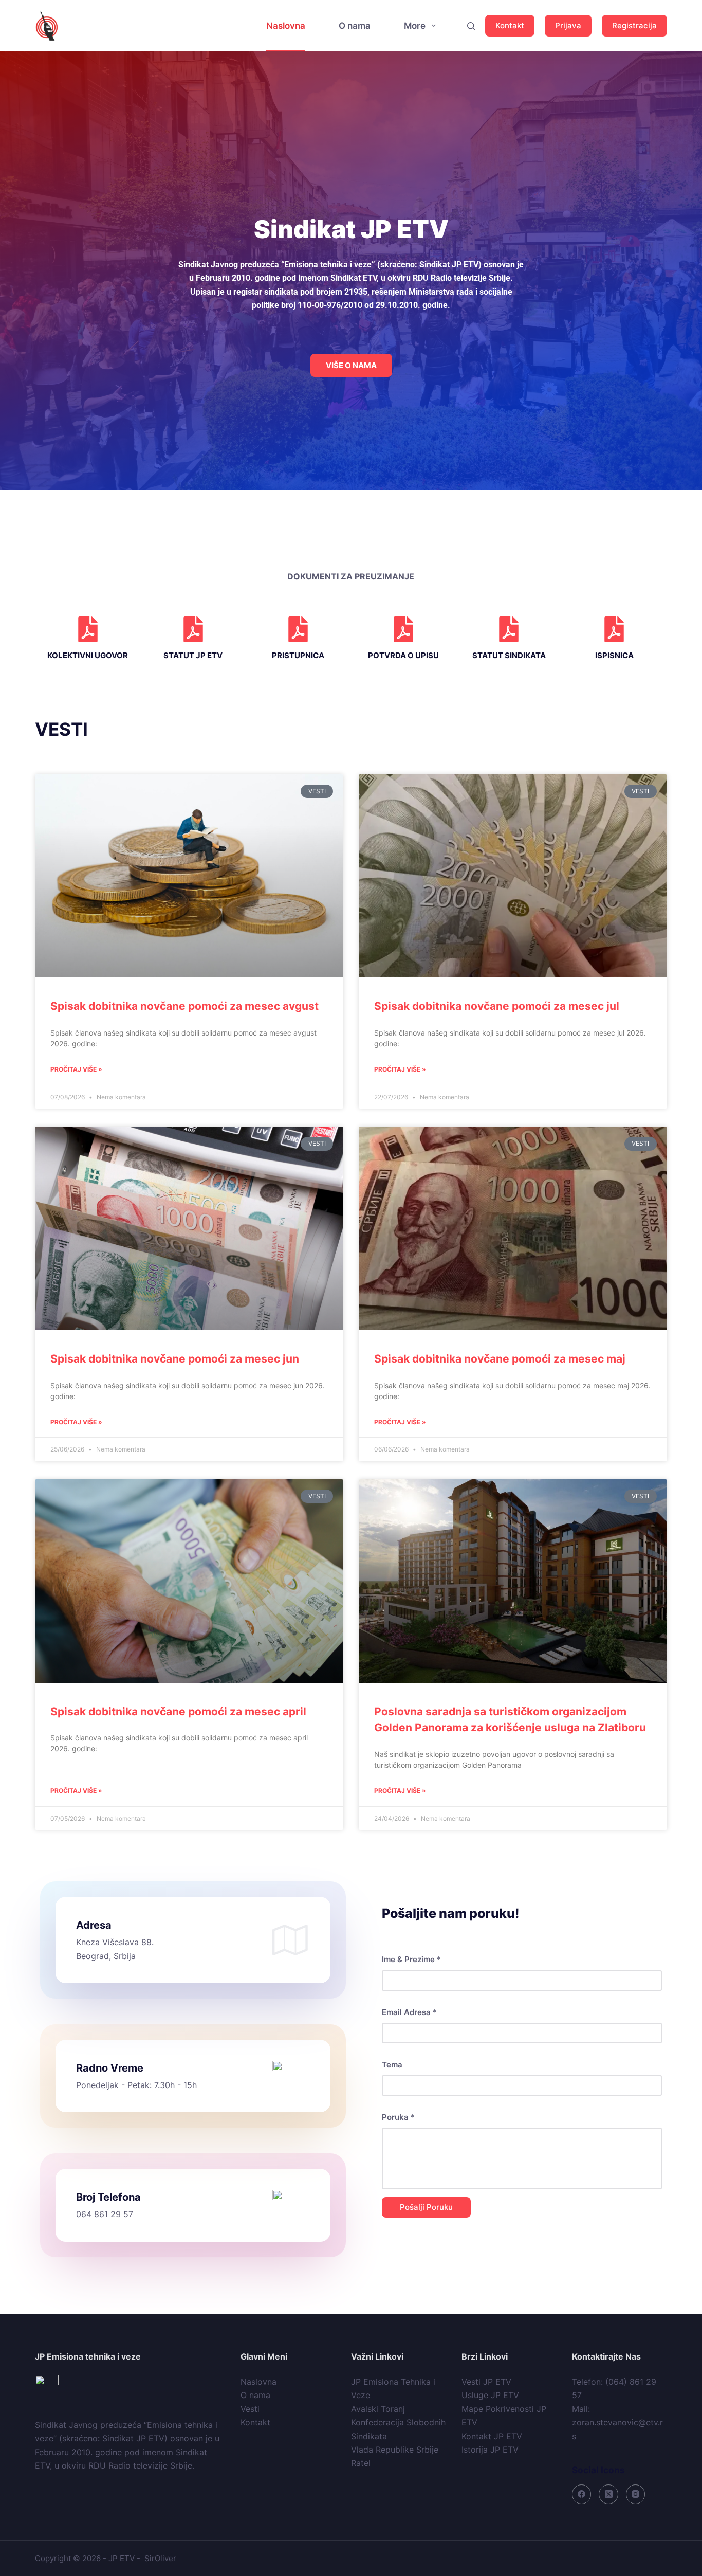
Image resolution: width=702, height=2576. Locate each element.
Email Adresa (409, 2012)
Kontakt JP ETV (492, 2436)
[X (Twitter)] (608, 2494)
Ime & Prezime (411, 1959)
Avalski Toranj (378, 2409)
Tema (392, 2065)
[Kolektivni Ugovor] (88, 629)
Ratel (361, 2463)
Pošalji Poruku (426, 2207)
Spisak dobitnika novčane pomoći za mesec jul (497, 1006)
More (415, 26)
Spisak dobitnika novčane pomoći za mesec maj (500, 1359)
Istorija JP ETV (490, 2450)
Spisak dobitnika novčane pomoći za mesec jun (175, 1359)
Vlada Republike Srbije (395, 2450)
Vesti (250, 2409)
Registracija (634, 25)
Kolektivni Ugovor (88, 655)
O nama (355, 26)
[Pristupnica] (298, 629)
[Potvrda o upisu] (403, 629)
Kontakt (510, 25)
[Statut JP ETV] (193, 629)
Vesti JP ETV (486, 2382)
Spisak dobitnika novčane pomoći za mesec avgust (184, 1006)
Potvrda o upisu (403, 655)
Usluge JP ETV (490, 2395)
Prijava (568, 25)
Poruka (398, 2117)
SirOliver (160, 2558)
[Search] (471, 26)
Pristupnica (298, 655)
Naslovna (286, 26)
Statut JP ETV (193, 655)
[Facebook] (582, 2494)
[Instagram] (636, 2494)
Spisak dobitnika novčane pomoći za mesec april (178, 1711)
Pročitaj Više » (76, 1069)
